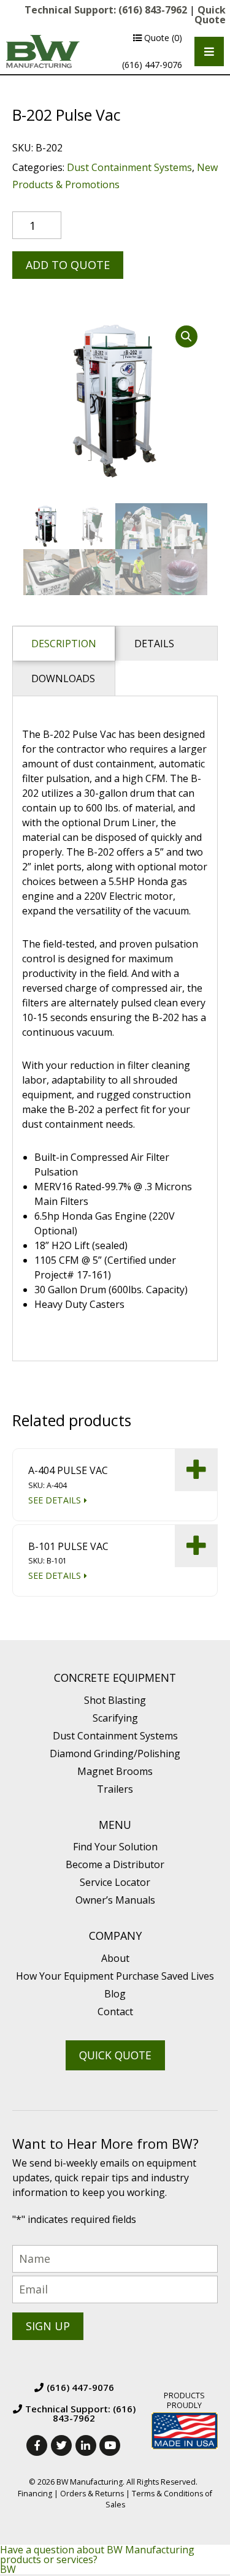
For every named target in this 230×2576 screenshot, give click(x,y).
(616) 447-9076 (152, 65)
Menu (115, 1825)
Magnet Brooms (115, 1771)
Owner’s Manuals (115, 1900)
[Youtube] (110, 2445)
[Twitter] (61, 2445)
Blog (115, 1994)
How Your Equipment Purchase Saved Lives (115, 1976)
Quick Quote (210, 15)
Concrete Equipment (115, 1678)
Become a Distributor (115, 1864)
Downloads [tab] (63, 678)
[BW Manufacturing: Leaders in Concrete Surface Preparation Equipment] (43, 51)
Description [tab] (64, 644)
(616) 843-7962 (153, 10)
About (115, 1958)
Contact (115, 2012)
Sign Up (48, 2326)
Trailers (115, 1789)
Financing (35, 2494)
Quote (162, 38)
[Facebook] (37, 2445)
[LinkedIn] (86, 2445)
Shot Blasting (115, 1700)
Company (115, 1936)
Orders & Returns (92, 2494)
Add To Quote (68, 265)
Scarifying (115, 1718)
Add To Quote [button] (196, 1470)
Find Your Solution (115, 1847)
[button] (186, 336)
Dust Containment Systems (129, 167)
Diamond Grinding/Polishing (115, 1753)
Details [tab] (154, 644)
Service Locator (115, 1882)
